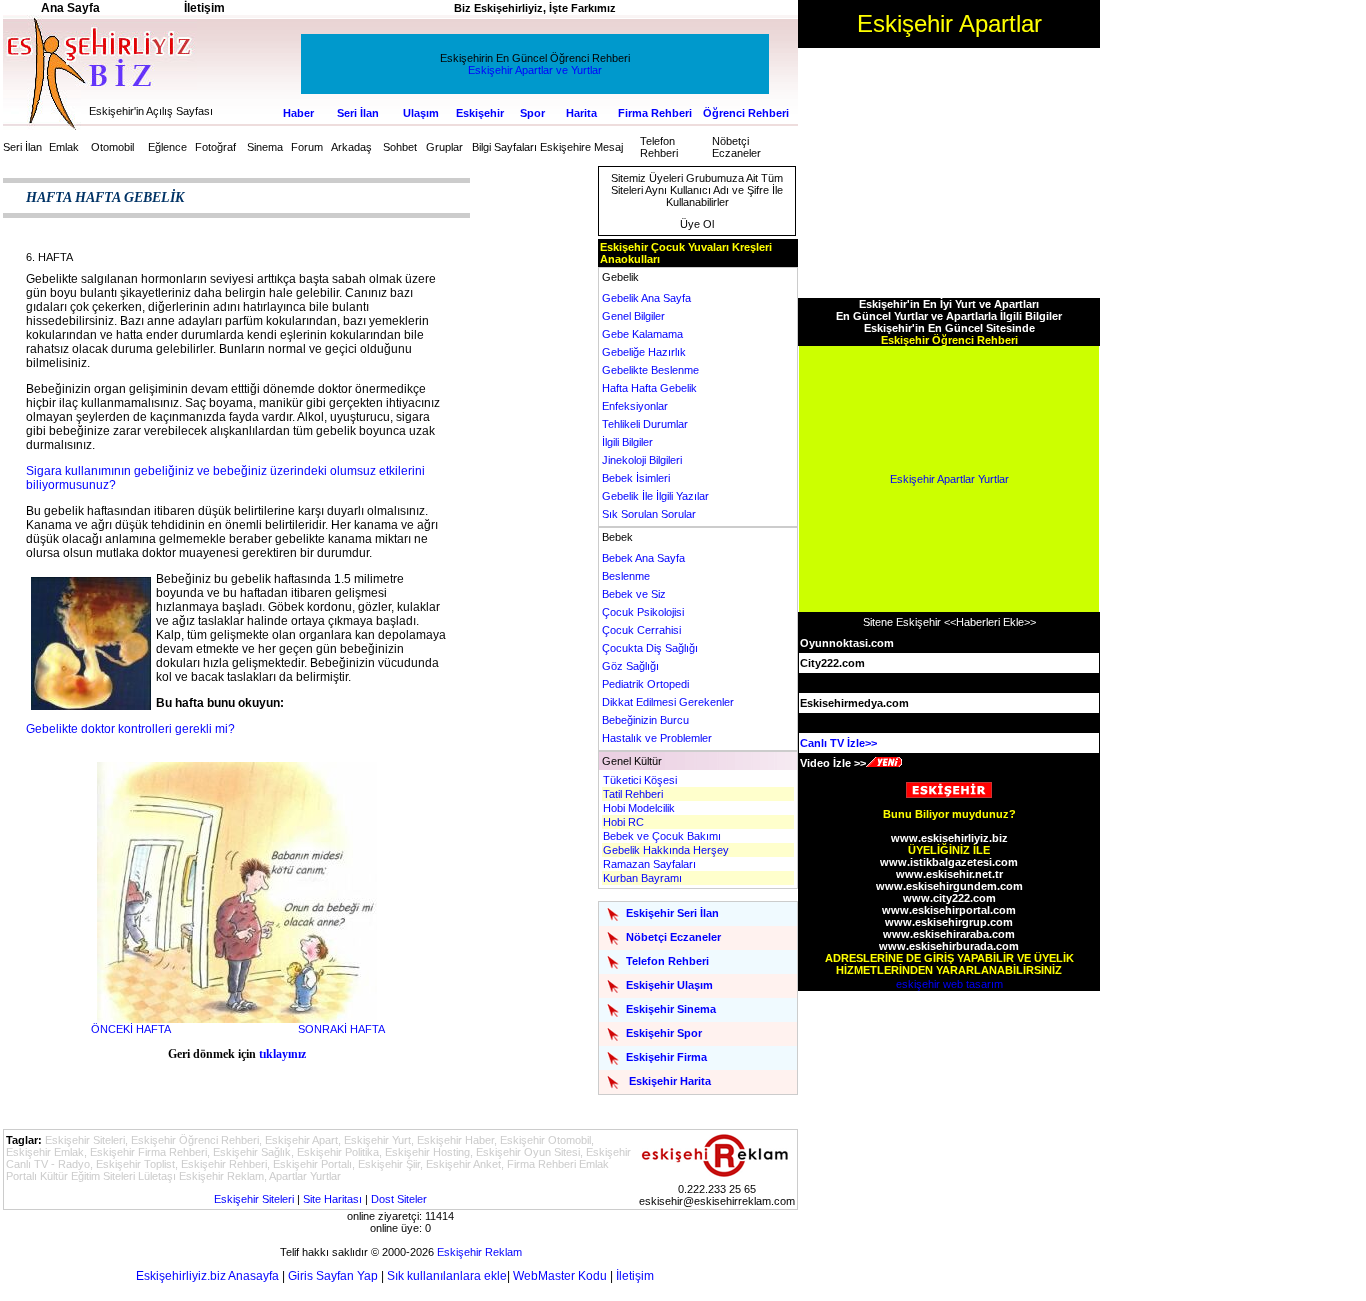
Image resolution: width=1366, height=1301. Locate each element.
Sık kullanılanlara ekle (447, 1276)
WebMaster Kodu (560, 1276)
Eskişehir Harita (670, 1081)
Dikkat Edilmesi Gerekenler (668, 702)
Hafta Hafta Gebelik (649, 388)
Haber (298, 113)
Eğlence (167, 147)
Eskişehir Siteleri (254, 1199)
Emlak (64, 147)
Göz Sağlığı (630, 666)
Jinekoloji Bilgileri (642, 460)
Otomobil (112, 147)
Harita (581, 113)
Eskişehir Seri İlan (672, 913)
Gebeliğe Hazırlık (644, 352)
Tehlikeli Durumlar (645, 424)
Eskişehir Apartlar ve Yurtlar (535, 70)
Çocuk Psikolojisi (643, 612)
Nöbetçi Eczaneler (736, 147)
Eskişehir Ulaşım (669, 985)
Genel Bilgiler (633, 316)
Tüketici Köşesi (640, 780)
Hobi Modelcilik (639, 808)
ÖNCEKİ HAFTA (131, 1029)
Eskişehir (480, 113)
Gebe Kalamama (642, 334)
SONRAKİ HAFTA (341, 1029)
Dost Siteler (399, 1199)
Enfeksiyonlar (635, 406)
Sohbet (400, 147)
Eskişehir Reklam (479, 1252)
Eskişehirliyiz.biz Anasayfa (207, 1276)
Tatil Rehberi (633, 794)
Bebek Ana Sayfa (643, 558)
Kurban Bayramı (642, 878)
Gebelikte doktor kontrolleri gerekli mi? (130, 729)
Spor (532, 113)
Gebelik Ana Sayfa (646, 298)
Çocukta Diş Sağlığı (650, 648)
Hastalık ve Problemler (657, 738)
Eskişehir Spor (664, 1033)
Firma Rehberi (655, 113)
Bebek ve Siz (634, 594)
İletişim (635, 1276)
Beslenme (626, 576)
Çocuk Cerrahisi (641, 630)
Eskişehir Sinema (671, 1009)
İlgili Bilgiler (627, 442)
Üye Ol (697, 224)
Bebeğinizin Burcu (645, 720)
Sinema (265, 147)
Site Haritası (332, 1199)
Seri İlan (358, 113)
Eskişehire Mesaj (581, 147)
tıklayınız (282, 1054)
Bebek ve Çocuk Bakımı (662, 836)
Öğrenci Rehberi (746, 113)
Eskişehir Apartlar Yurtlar (949, 479)
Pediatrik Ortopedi (645, 684)
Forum (307, 147)
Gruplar (444, 147)
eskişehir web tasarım (949, 984)
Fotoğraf (215, 147)
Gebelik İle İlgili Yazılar (655, 496)
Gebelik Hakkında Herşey (666, 850)
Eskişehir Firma (666, 1057)
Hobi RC (623, 822)
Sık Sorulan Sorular (649, 514)
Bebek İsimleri (636, 478)
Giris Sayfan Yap (333, 1276)
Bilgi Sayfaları (504, 147)
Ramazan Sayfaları (649, 864)
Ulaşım (421, 113)
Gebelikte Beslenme (650, 370)
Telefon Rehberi (659, 147)
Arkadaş (351, 147)
